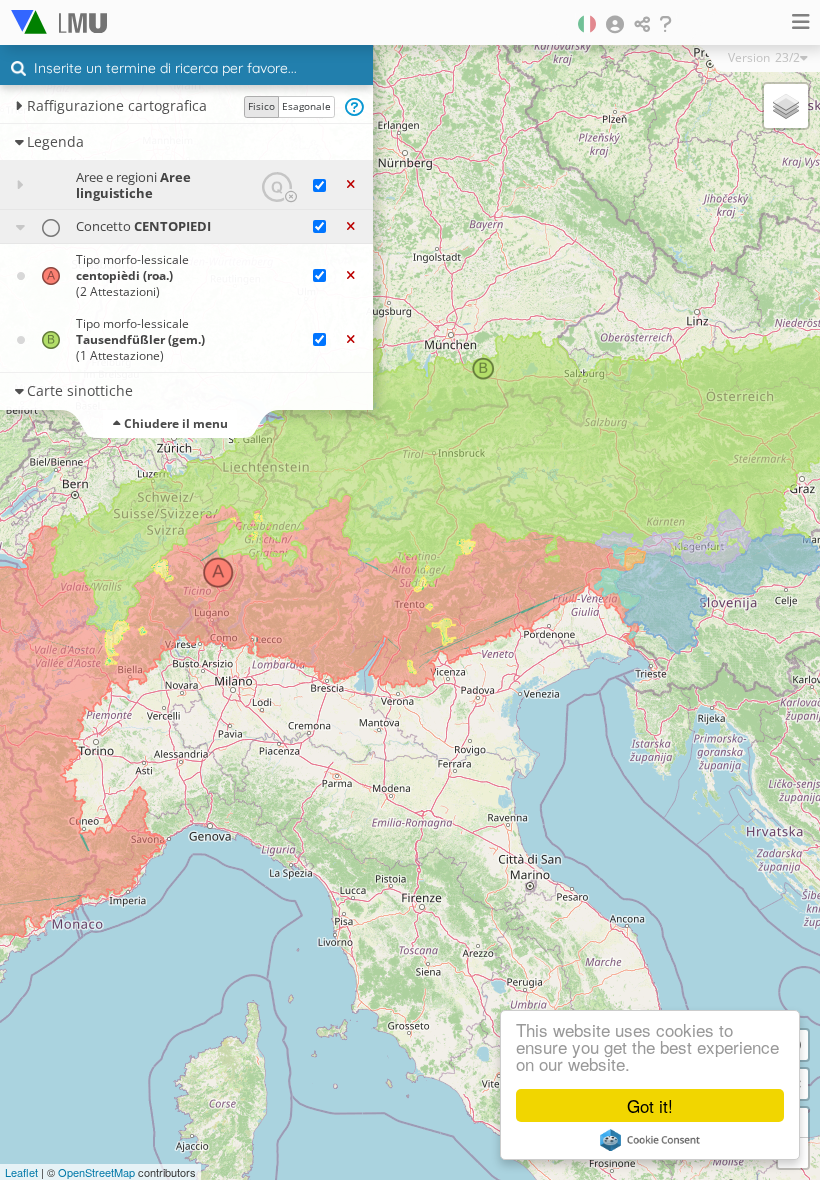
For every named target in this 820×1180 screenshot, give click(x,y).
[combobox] (186, 69)
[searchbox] (189, 70)
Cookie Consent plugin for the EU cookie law (650, 1140)
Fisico (261, 106)
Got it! (650, 1105)
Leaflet (21, 1172)
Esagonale (306, 106)
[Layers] (786, 106)
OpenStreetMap (96, 1172)
